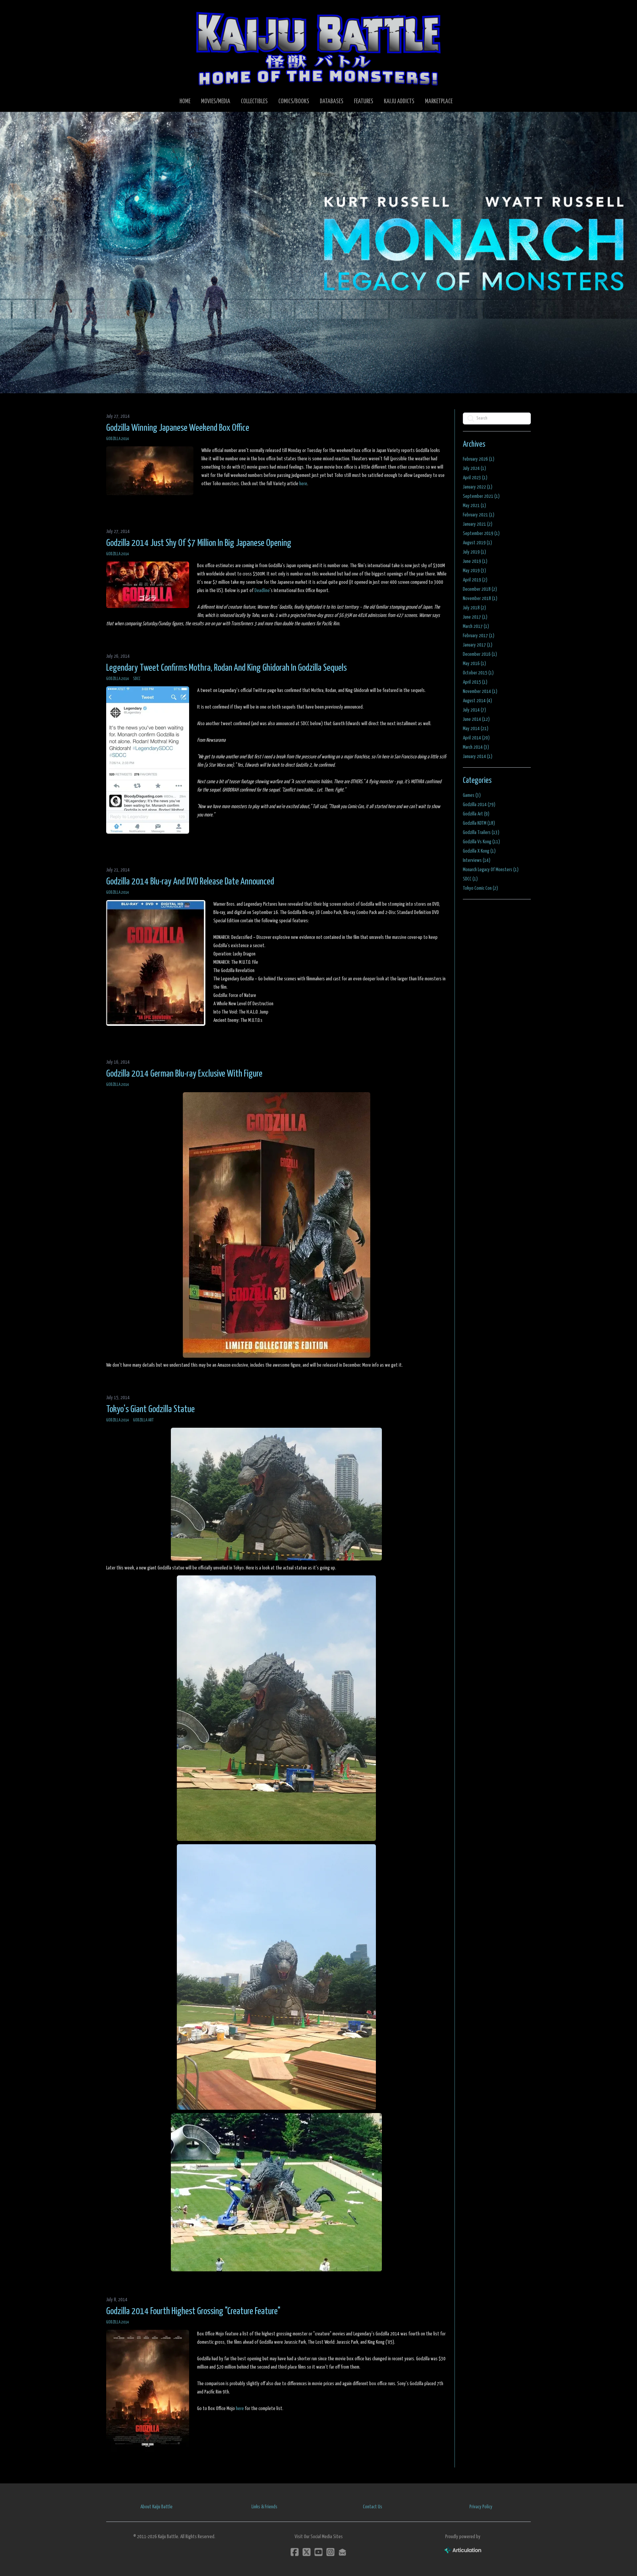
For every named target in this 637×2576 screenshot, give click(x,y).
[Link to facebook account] (295, 2552)
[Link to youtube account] (318, 2552)
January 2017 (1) (478, 645)
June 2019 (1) (475, 561)
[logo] (318, 48)
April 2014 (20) (476, 738)
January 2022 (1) (478, 487)
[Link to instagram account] (330, 2552)
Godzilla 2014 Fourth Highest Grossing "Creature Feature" (193, 2311)
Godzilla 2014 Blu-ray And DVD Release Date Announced (190, 882)
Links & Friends (264, 2507)
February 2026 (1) (479, 459)
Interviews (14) (477, 860)
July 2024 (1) (474, 468)
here (303, 484)
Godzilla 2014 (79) (479, 805)
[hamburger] (119, 11)
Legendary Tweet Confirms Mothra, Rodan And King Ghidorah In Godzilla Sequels (226, 668)
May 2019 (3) (474, 571)
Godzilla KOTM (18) (479, 823)
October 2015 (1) (478, 673)
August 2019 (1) (477, 543)
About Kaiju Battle (156, 2507)
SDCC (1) (470, 879)
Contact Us (373, 2507)
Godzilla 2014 (118, 439)
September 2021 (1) (481, 496)
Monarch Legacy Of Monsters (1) (491, 870)
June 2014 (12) (476, 719)
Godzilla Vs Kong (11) (481, 842)
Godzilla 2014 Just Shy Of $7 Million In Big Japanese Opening (199, 543)
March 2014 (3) (476, 747)
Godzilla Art (143, 1420)
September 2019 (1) (481, 533)
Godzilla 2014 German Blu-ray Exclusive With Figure (184, 1074)
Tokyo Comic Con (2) (480, 888)
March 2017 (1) (476, 626)
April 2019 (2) (475, 580)
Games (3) (472, 795)
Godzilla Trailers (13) (481, 833)
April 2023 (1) (475, 478)
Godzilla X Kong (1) (479, 851)
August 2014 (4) (477, 701)
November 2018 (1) (480, 599)
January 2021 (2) (478, 524)
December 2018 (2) (480, 589)
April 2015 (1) (475, 682)
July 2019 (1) (474, 552)
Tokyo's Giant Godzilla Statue (150, 1409)
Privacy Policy (481, 2507)
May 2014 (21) (476, 729)
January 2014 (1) (478, 757)
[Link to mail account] (342, 2552)
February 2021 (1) (479, 515)
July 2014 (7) (474, 710)
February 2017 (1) (479, 636)
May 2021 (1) (474, 506)
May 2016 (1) (474, 664)
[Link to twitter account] (307, 2552)
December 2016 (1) (480, 654)
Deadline (262, 591)
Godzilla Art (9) (476, 814)
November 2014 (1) (480, 691)
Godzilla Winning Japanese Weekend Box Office (178, 428)
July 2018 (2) (474, 608)
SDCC (137, 679)
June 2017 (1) (475, 617)
